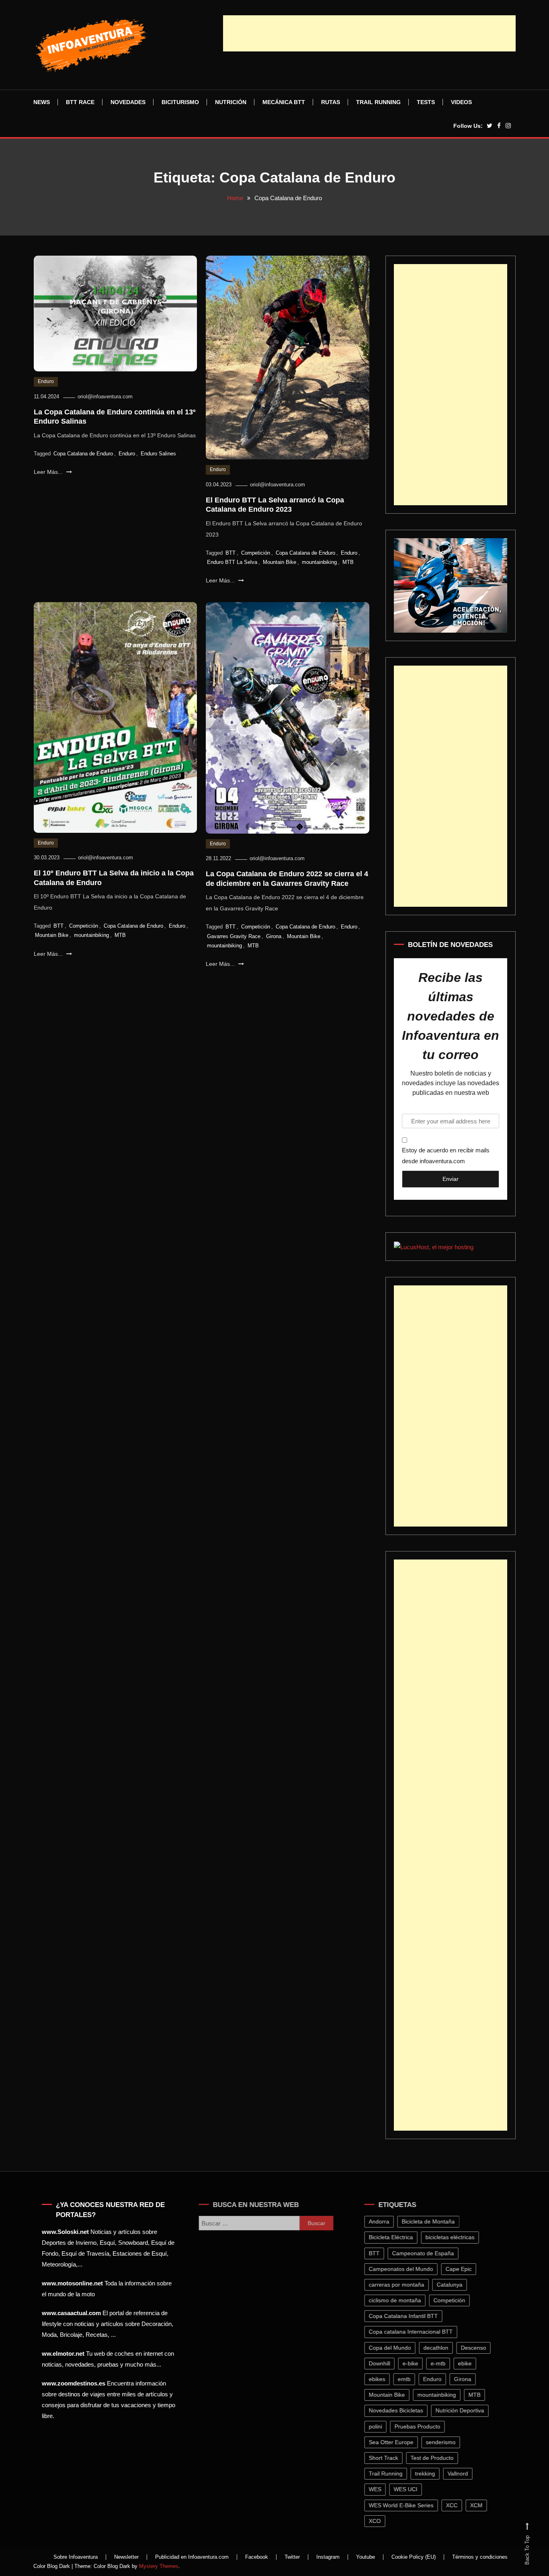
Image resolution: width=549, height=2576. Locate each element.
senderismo (446, 2442)
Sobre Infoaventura (76, 2557)
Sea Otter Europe (396, 2442)
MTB (348, 562)
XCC (457, 2505)
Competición (256, 553)
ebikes (382, 2379)
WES (380, 2489)
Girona (274, 936)
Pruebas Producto (423, 2426)
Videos (461, 102)
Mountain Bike (280, 562)
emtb (410, 2379)
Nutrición (231, 102)
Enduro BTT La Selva (232, 562)
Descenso (479, 2348)
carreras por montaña (402, 2285)
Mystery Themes (159, 2566)
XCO (380, 2521)
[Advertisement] (369, 33)
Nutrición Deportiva (465, 2410)
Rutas (331, 102)
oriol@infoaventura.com (105, 397)
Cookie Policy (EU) (414, 2557)
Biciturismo (180, 102)
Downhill (385, 2363)
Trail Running (378, 102)
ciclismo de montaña (400, 2300)
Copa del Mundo (395, 2348)
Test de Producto (437, 2458)
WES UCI (411, 2489)
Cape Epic (464, 2269)
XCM (482, 2505)
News (42, 102)
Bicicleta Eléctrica (396, 2237)
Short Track (389, 2458)
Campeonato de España (428, 2253)
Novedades (128, 102)
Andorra (384, 2221)
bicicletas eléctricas (455, 2237)
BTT (230, 553)
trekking (430, 2474)
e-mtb (444, 2363)
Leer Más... (49, 472)
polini (381, 2426)
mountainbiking (319, 562)
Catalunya (455, 2285)
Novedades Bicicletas (401, 2410)
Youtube (366, 2557)
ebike (470, 2363)
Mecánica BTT (284, 102)
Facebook (257, 2557)
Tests (426, 102)
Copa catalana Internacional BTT (416, 2332)
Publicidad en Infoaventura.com (192, 2557)
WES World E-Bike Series (407, 2505)
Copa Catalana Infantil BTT (409, 2316)
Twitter (292, 2557)
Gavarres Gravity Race (234, 936)
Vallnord (463, 2474)
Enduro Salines (158, 454)
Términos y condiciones (480, 2557)
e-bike (416, 2363)
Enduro (46, 381)
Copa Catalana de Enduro (83, 454)
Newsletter (126, 2557)
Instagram (328, 2557)
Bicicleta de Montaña (434, 2221)
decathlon (441, 2348)
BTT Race (80, 102)
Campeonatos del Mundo (406, 2269)
